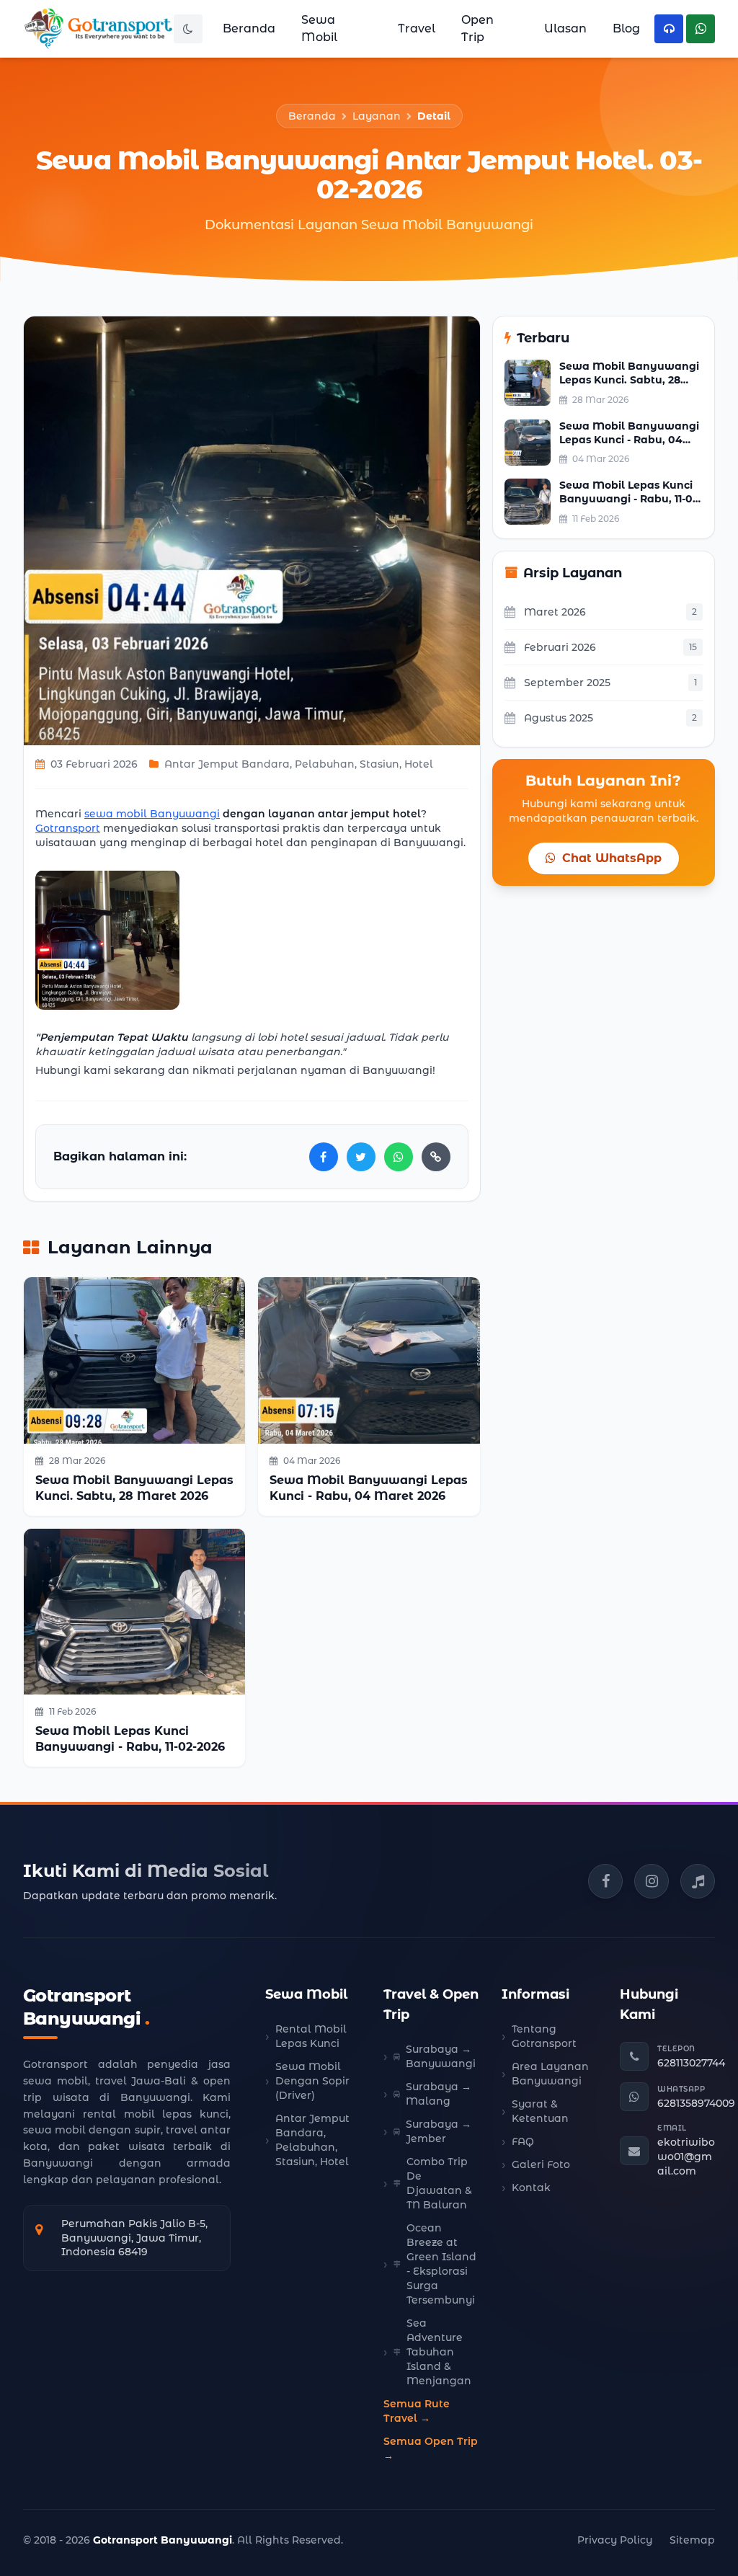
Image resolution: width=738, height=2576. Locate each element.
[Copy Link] (436, 1157)
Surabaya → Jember (439, 2131)
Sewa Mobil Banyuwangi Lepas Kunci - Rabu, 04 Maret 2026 (629, 440)
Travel (417, 28)
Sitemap (692, 2540)
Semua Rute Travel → (417, 2411)
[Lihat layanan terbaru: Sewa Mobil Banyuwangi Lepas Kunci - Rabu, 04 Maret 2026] (528, 443)
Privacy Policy (615, 2540)
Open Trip (477, 28)
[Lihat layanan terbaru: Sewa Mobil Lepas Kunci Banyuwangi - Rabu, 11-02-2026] (528, 502)
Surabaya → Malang (439, 2094)
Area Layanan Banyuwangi (550, 2074)
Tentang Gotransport (544, 2036)
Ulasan (565, 28)
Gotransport (68, 828)
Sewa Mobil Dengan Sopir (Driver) (312, 2081)
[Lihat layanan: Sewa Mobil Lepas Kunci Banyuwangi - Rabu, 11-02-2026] (134, 1612)
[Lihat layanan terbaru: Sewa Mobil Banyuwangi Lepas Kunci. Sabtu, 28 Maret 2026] (528, 383)
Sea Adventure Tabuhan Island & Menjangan (439, 2352)
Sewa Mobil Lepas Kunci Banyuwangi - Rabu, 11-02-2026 (631, 499)
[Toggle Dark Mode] (188, 29)
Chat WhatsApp (610, 858)
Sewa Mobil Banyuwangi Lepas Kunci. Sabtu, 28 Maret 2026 (629, 380)
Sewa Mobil (319, 28)
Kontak (531, 2188)
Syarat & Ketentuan (540, 2111)
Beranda (249, 28)
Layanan (377, 116)
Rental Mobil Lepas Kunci (311, 2036)
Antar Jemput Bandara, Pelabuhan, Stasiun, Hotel (312, 2140)
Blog (626, 28)
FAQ (523, 2141)
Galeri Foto (541, 2164)
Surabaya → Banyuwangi (441, 2056)
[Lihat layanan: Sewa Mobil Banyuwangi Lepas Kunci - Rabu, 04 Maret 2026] (369, 1360)
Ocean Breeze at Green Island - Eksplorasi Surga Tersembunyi (441, 2264)
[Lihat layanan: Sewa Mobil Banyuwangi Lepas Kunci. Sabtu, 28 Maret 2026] (134, 1360)
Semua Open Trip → (431, 2448)
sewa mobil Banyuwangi (152, 814)
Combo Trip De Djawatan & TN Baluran (439, 2183)
